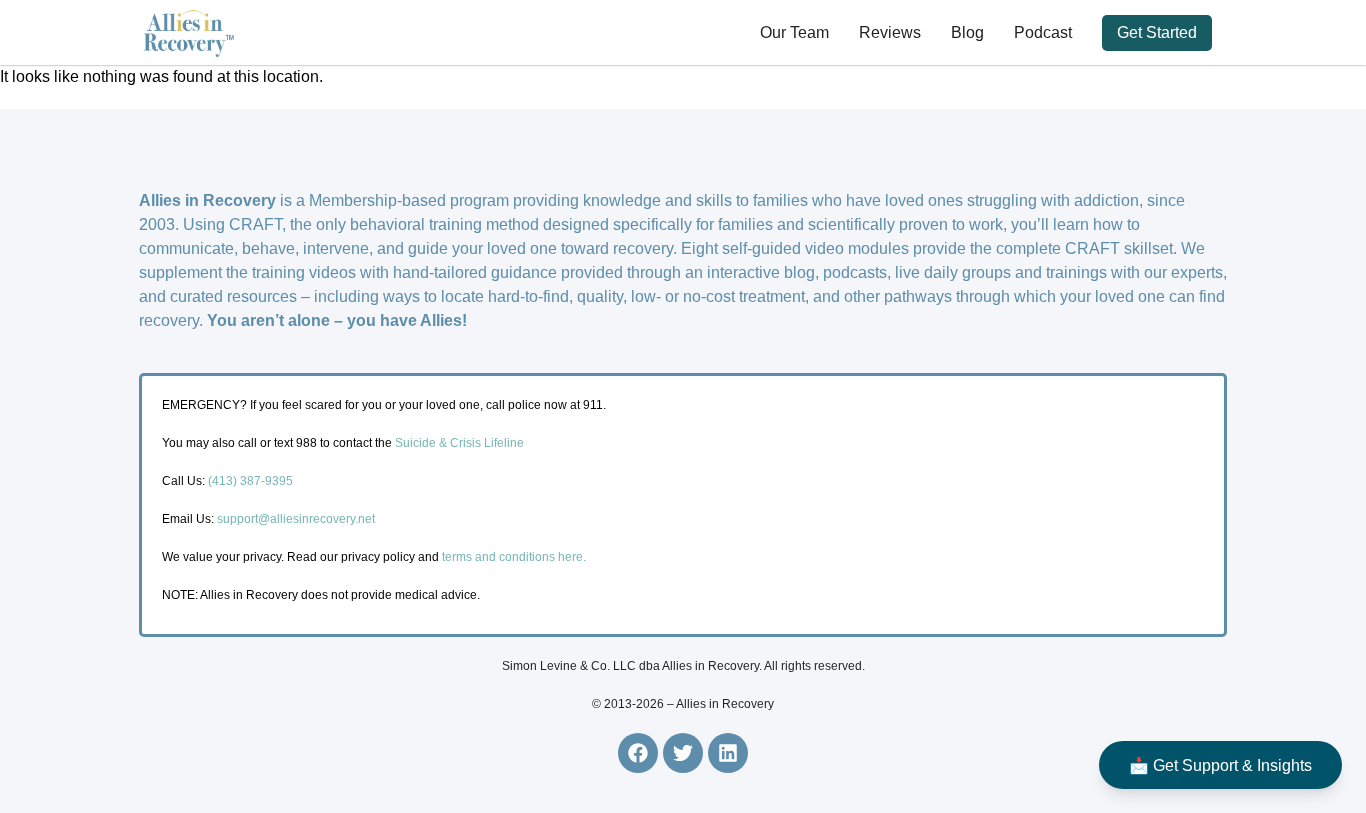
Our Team (794, 32)
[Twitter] (683, 753)
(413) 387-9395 (250, 481)
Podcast (1043, 32)
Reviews (890, 32)
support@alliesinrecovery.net (296, 519)
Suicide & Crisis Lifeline (458, 443)
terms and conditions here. (514, 557)
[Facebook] (638, 753)
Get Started (1157, 32)
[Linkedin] (728, 753)
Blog (967, 32)
